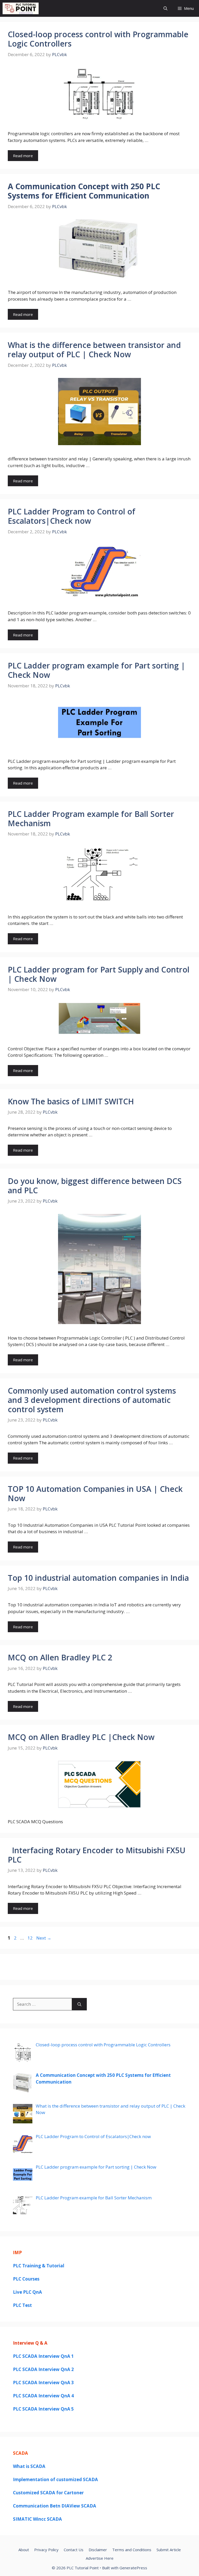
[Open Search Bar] (165, 8)
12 (31, 1938)
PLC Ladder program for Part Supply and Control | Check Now (99, 974)
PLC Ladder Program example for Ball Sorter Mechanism (91, 819)
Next (44, 1938)
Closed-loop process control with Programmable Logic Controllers (98, 39)
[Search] (79, 2004)
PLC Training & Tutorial (39, 2266)
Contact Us (74, 2550)
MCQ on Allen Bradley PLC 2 (60, 1657)
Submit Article (169, 2550)
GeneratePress (133, 2568)
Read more (23, 156)
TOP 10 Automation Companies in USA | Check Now (95, 1494)
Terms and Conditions (132, 2550)
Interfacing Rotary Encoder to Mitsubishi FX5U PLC (97, 1855)
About (24, 2550)
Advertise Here (100, 2558)
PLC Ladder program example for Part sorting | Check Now (97, 670)
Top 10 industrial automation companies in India (98, 1578)
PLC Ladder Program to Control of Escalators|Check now (72, 516)
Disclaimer (98, 2550)
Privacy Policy (46, 2550)
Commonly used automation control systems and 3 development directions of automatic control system (92, 1400)
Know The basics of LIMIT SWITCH (71, 1101)
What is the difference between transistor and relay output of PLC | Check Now (94, 350)
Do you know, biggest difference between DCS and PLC (95, 1186)
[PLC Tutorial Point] (21, 8)
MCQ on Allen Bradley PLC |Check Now (81, 1737)
